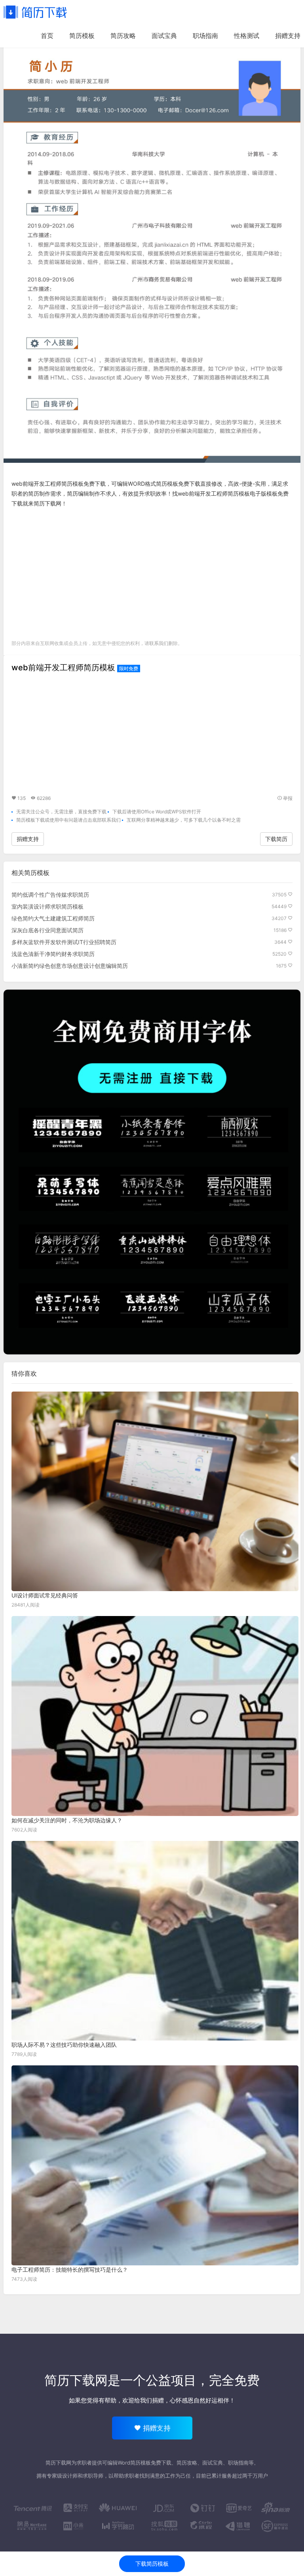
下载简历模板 (152, 2564)
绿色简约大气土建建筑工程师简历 (53, 918)
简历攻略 (123, 36)
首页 (47, 36)
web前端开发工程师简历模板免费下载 (59, 484)
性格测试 (247, 36)
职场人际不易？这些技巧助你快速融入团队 (64, 2045)
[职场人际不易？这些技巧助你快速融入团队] (155, 1941)
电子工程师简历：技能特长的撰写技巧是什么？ (70, 2270)
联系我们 (159, 643)
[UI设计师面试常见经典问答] (155, 1491)
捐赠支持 (288, 36)
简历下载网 (47, 503)
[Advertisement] (152, 572)
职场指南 (205, 36)
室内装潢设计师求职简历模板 (47, 906)
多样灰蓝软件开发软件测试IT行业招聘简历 (64, 942)
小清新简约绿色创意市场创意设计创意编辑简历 (70, 966)
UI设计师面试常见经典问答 (45, 1595)
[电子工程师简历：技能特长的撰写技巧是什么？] (155, 2165)
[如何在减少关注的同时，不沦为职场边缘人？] (155, 1716)
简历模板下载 (30, 820)
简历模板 (82, 36)
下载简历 (276, 839)
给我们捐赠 (149, 2400)
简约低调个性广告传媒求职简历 (50, 895)
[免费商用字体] (152, 1172)
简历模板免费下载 (178, 484)
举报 (287, 798)
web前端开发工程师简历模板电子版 (222, 493)
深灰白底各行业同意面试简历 (47, 930)
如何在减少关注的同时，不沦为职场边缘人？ (67, 1820)
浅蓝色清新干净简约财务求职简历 (53, 954)
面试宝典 (164, 36)
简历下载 (35, 12)
